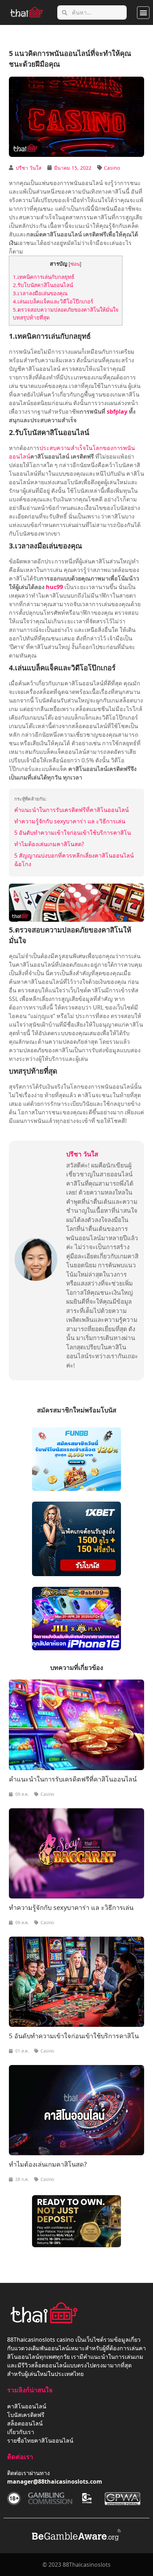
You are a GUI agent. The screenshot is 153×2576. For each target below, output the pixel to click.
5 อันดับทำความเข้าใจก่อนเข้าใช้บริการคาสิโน (73, 833)
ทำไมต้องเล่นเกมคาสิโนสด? (49, 844)
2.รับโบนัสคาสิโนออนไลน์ (43, 285)
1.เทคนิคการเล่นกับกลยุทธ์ (44, 277)
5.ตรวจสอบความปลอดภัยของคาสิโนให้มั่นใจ (66, 310)
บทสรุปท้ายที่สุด (31, 317)
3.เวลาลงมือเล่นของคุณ (40, 293)
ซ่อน (75, 264)
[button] (143, 13)
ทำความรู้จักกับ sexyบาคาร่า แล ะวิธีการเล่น (70, 821)
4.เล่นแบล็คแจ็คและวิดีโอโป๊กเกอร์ (53, 301)
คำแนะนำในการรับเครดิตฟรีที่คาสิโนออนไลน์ (72, 810)
